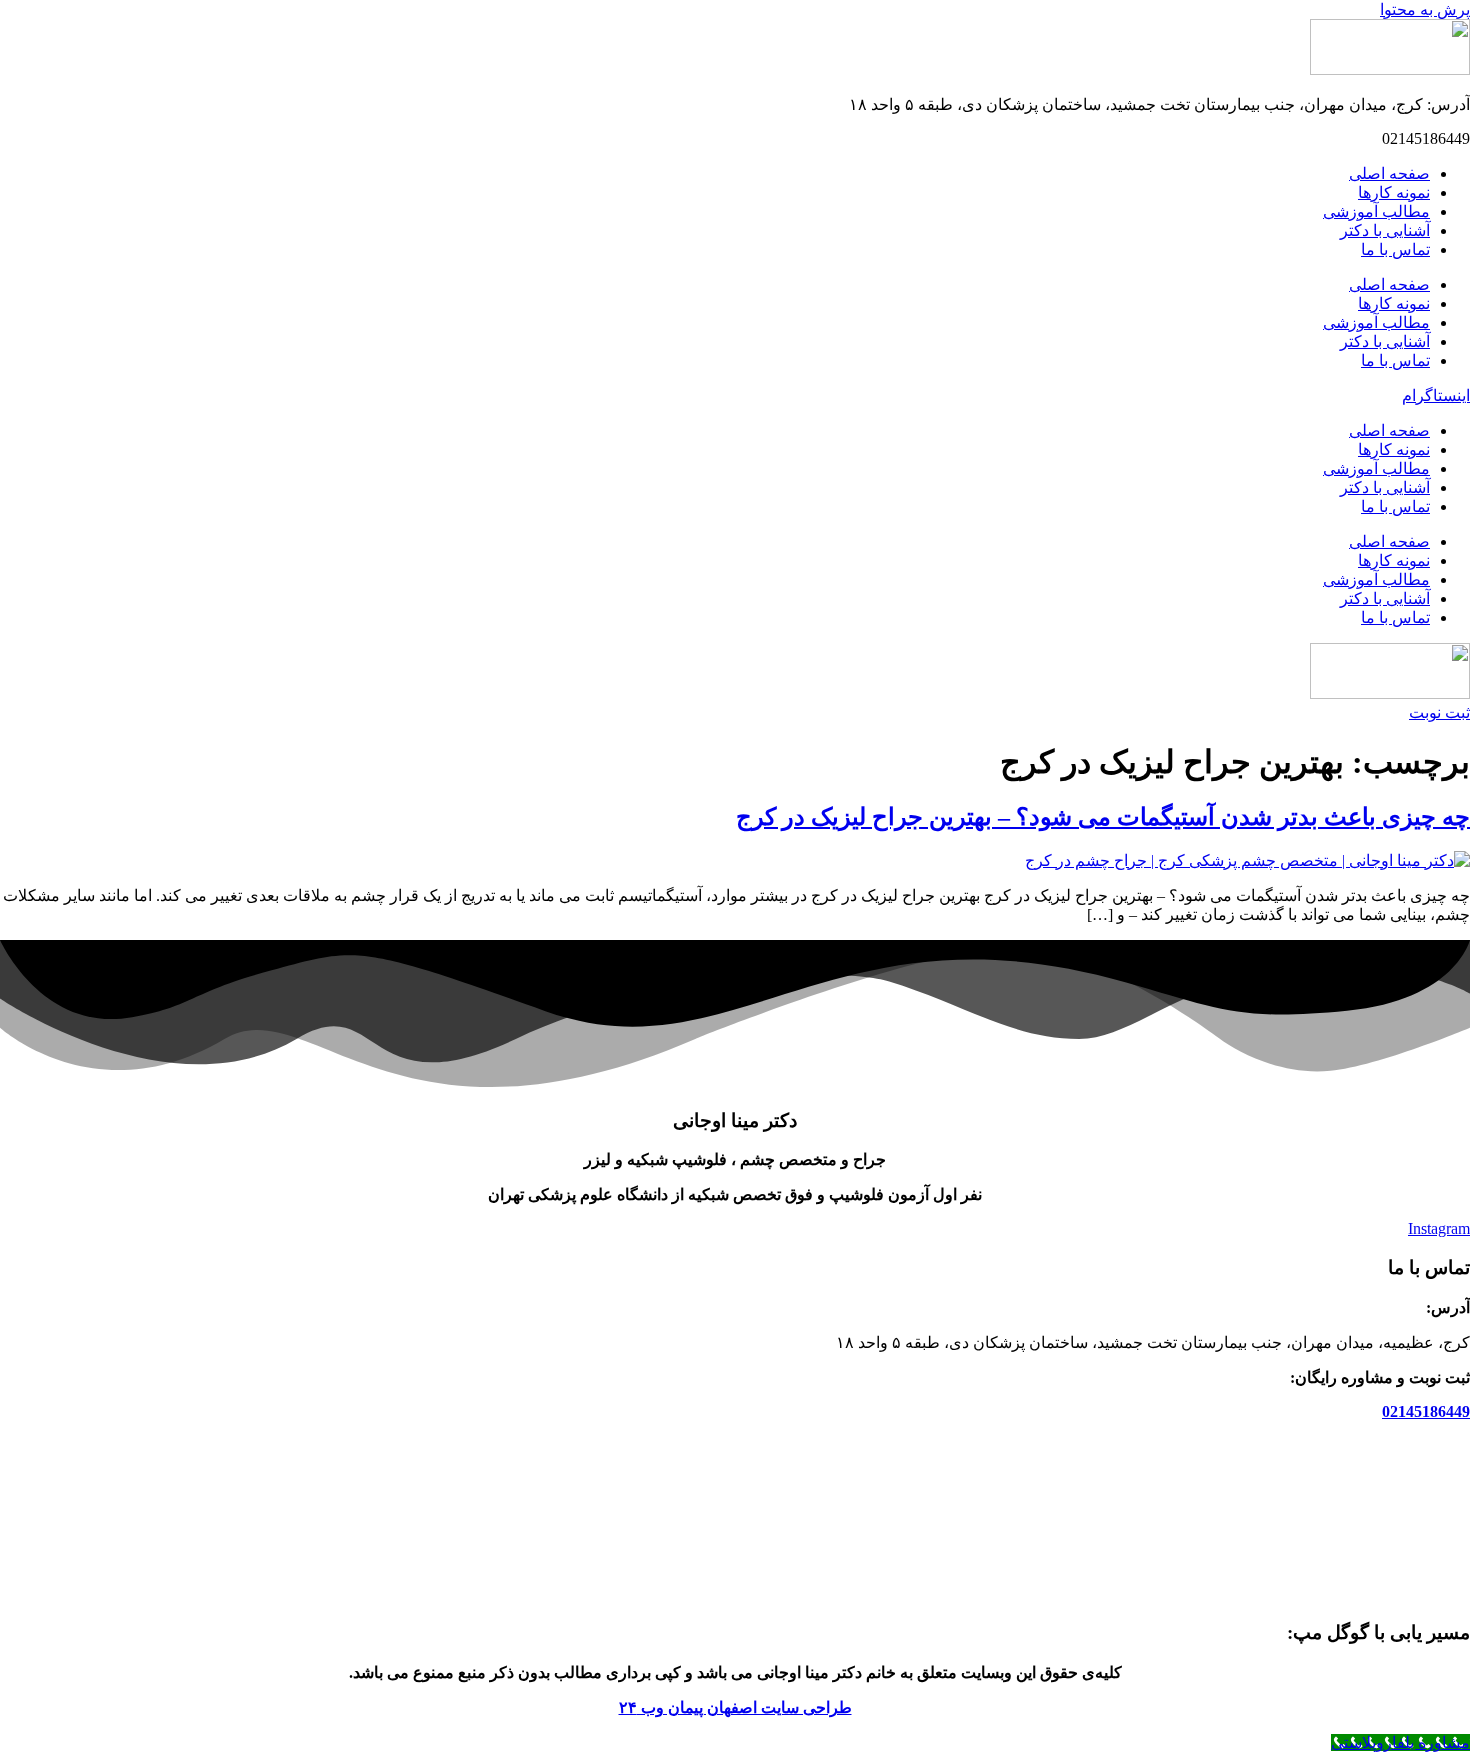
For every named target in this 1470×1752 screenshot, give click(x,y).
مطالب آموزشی (1376, 211)
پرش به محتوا (1425, 9)
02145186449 (1426, 1411)
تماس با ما (1395, 249)
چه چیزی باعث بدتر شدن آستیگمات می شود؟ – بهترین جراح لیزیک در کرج (1103, 817)
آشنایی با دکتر (1385, 230)
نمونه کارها (1394, 192)
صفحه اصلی (1389, 173)
